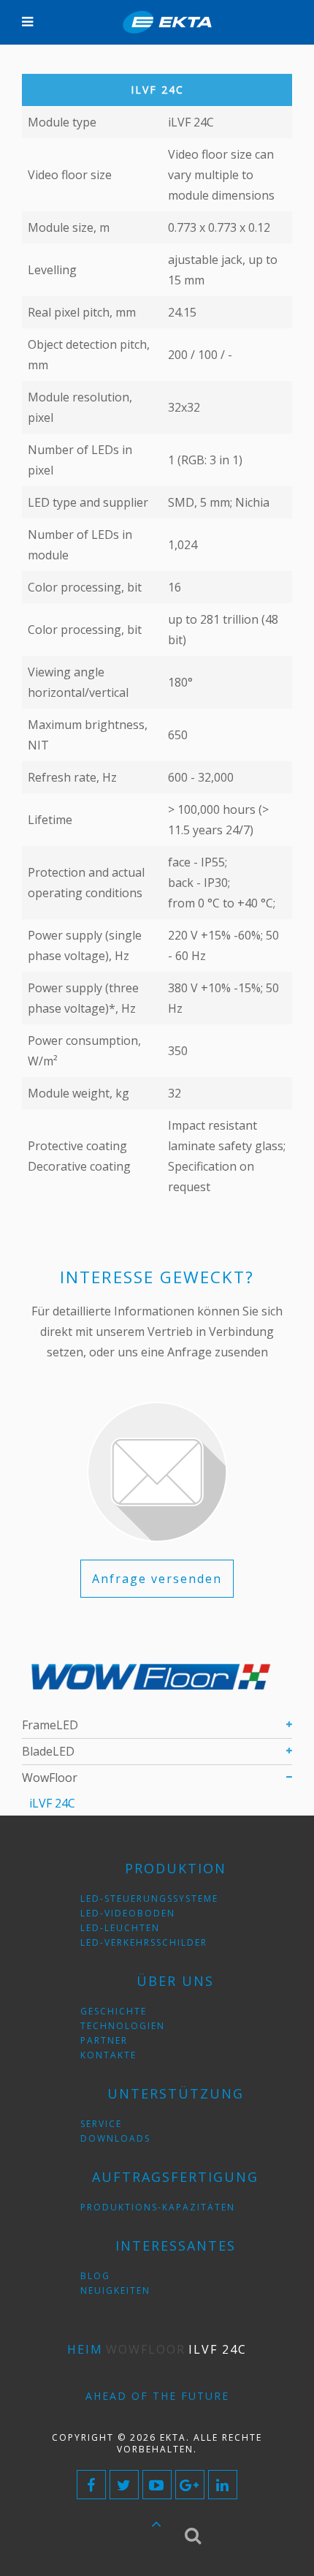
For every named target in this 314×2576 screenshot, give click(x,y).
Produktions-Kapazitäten (158, 2207)
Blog (95, 2276)
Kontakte (108, 2055)
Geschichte (114, 2011)
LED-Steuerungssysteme (149, 1899)
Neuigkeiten (115, 2290)
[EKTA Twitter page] (124, 2485)
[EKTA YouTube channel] (157, 2485)
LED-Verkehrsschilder (144, 1942)
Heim (85, 2349)
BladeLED (48, 1751)
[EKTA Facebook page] (91, 2485)
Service (101, 2124)
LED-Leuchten (120, 1928)
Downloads (115, 2138)
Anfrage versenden (157, 1579)
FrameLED (50, 1725)
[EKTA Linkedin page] (223, 2485)
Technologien (123, 2026)
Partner (104, 2040)
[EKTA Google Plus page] (190, 2485)
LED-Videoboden (128, 1913)
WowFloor (50, 1778)
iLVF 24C (52, 1803)
